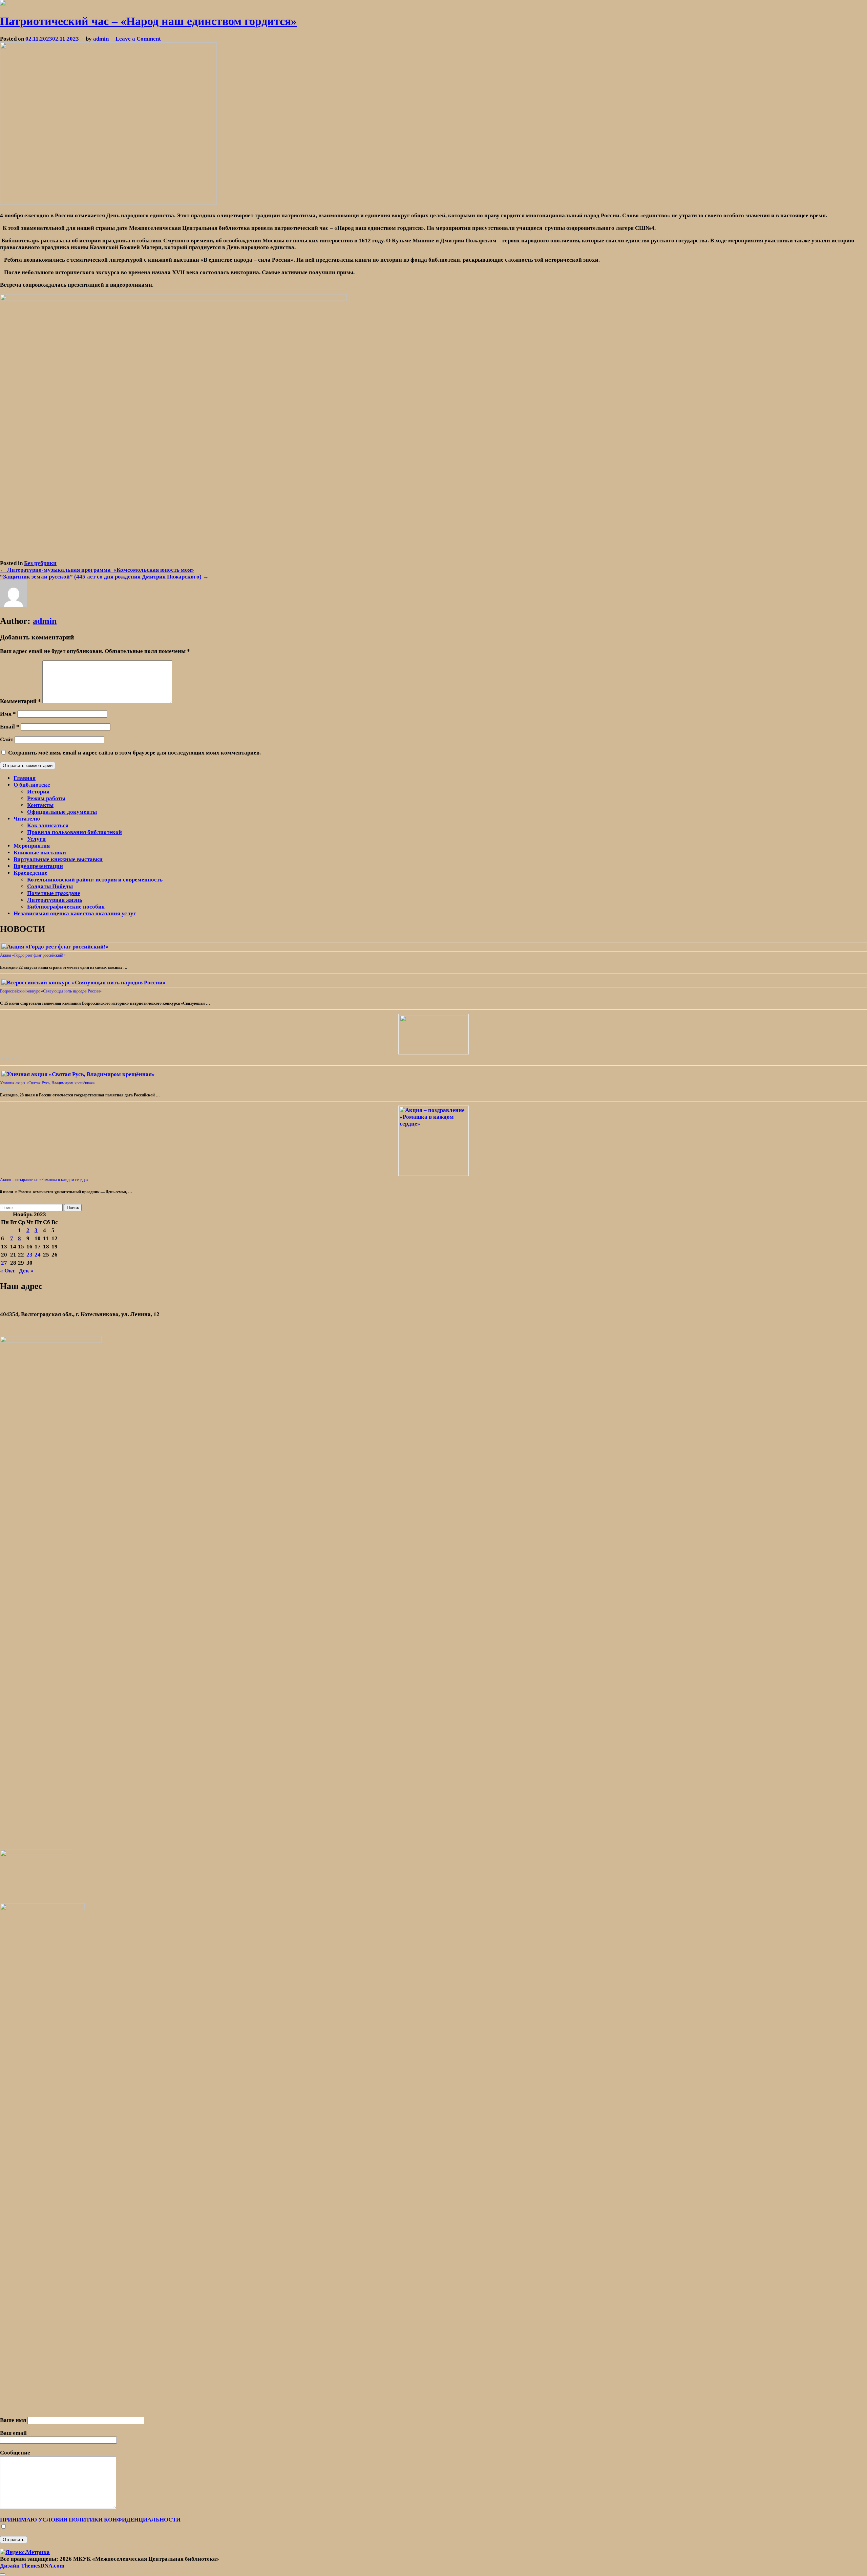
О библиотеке (32, 785)
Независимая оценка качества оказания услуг (75, 913)
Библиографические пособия (66, 907)
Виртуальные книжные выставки (58, 859)
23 (29, 1255)
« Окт (7, 1271)
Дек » (26, 1271)
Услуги (36, 839)
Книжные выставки (40, 853)
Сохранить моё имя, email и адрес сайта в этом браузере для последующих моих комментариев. (134, 753)
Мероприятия (32, 846)
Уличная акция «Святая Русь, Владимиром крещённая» (47, 1083)
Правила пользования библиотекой (75, 832)
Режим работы (46, 798)
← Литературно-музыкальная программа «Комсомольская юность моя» (97, 570)
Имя (8, 714)
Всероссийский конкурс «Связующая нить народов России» (51, 991)
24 (38, 1255)
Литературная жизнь (55, 900)
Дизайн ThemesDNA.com (32, 2566)
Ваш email (13, 2433)
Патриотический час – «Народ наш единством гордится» (148, 21)
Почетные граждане (54, 893)
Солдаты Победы (50, 886)
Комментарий (20, 701)
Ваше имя (14, 2420)
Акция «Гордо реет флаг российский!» (33, 955)
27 (4, 1263)
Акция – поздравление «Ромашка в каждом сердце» (44, 1180)
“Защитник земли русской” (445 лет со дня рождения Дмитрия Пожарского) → (104, 577)
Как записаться (48, 825)
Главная (25, 778)
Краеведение (30, 873)
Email (10, 727)
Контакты (40, 805)
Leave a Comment (138, 39)
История (38, 792)
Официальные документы (62, 812)
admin (101, 39)
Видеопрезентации (38, 866)
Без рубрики (40, 563)
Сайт (7, 739)
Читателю (27, 819)
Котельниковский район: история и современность (95, 880)
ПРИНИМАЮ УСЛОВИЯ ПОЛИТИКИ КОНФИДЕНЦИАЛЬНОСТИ (90, 2520)
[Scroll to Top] (3, 2574)
